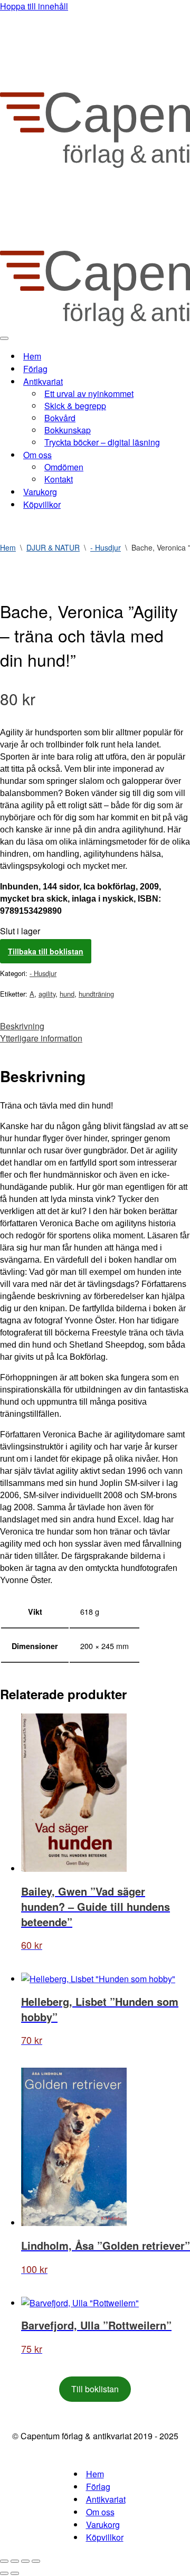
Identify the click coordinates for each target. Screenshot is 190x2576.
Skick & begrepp (75, 406)
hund (67, 994)
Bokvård (60, 418)
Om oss (100, 2512)
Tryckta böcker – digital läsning (102, 442)
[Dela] (25, 2561)
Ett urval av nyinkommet (89, 394)
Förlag (35, 369)
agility (47, 994)
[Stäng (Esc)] (36, 2561)
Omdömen (64, 467)
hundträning (96, 994)
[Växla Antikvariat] (185, 381)
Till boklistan (95, 2389)
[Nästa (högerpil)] (15, 2573)
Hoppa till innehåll (34, 6)
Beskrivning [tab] (22, 1026)
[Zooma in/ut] (4, 2561)
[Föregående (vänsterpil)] (4, 2573)
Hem (32, 356)
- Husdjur (106, 547)
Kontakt (59, 479)
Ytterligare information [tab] (41, 1038)
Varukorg (40, 492)
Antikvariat (106, 2499)
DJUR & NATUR (53, 547)
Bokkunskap (68, 430)
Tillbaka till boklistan (46, 951)
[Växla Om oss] (185, 455)
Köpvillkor (42, 504)
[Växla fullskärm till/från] (15, 2561)
